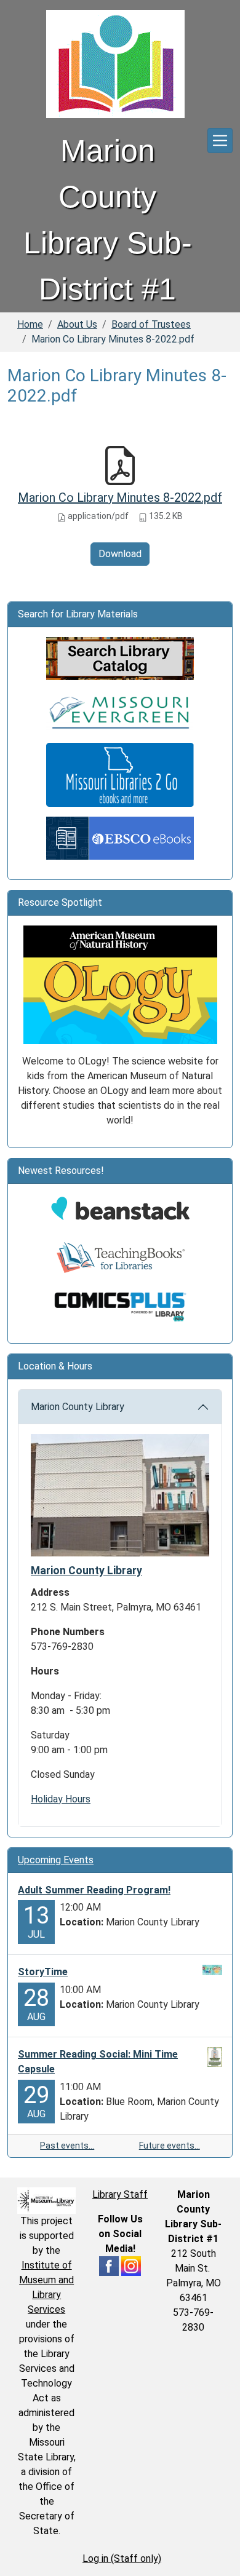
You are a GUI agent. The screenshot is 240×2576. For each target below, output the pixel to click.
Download (120, 554)
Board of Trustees (151, 324)
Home (30, 324)
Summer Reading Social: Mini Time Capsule (98, 2062)
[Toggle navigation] (220, 141)
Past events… (67, 2146)
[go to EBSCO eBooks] (120, 837)
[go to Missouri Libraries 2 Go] (120, 774)
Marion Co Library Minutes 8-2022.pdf (120, 497)
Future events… (170, 2146)
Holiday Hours (61, 1799)
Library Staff (120, 2194)
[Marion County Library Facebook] (109, 2265)
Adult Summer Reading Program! (94, 1890)
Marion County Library (78, 1407)
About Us (77, 324)
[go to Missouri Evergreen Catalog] (120, 711)
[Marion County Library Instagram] (131, 2265)
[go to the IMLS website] (46, 2201)
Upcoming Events (56, 1860)
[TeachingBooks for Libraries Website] (120, 1257)
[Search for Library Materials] (120, 658)
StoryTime (43, 1972)
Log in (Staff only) (122, 2558)
